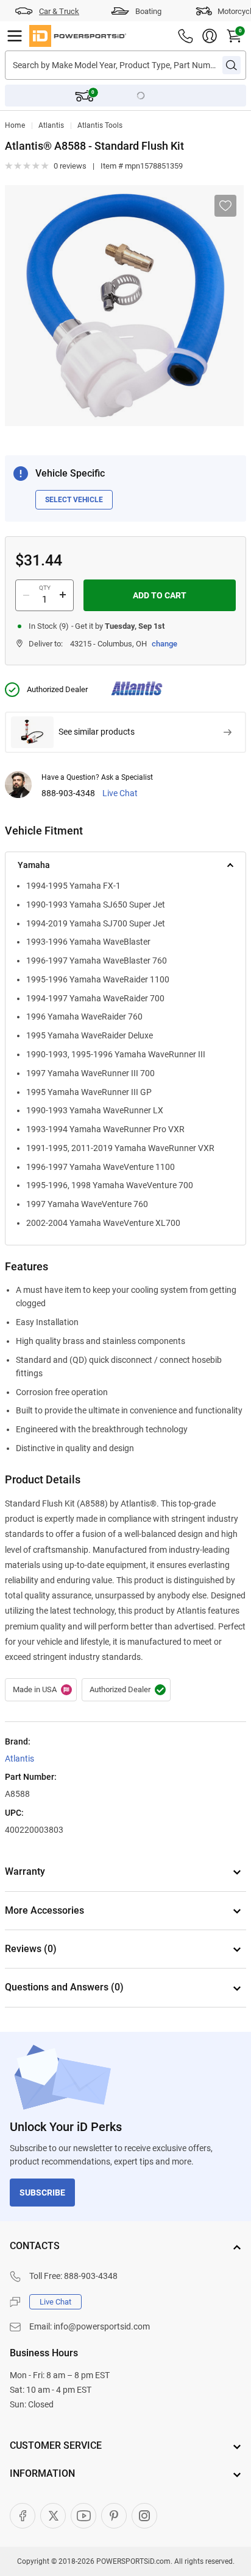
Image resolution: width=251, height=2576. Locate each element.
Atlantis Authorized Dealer (126, 1690)
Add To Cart (160, 595)
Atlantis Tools (100, 125)
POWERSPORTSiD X (53, 2516)
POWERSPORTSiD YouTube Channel (83, 2516)
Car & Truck (59, 11)
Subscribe (42, 2193)
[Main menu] (15, 36)
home (15, 125)
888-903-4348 (68, 793)
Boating (148, 11)
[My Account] (210, 36)
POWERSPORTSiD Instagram (144, 2516)
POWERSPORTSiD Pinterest (114, 2516)
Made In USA (41, 1690)
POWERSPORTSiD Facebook (23, 2516)
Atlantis (51, 125)
